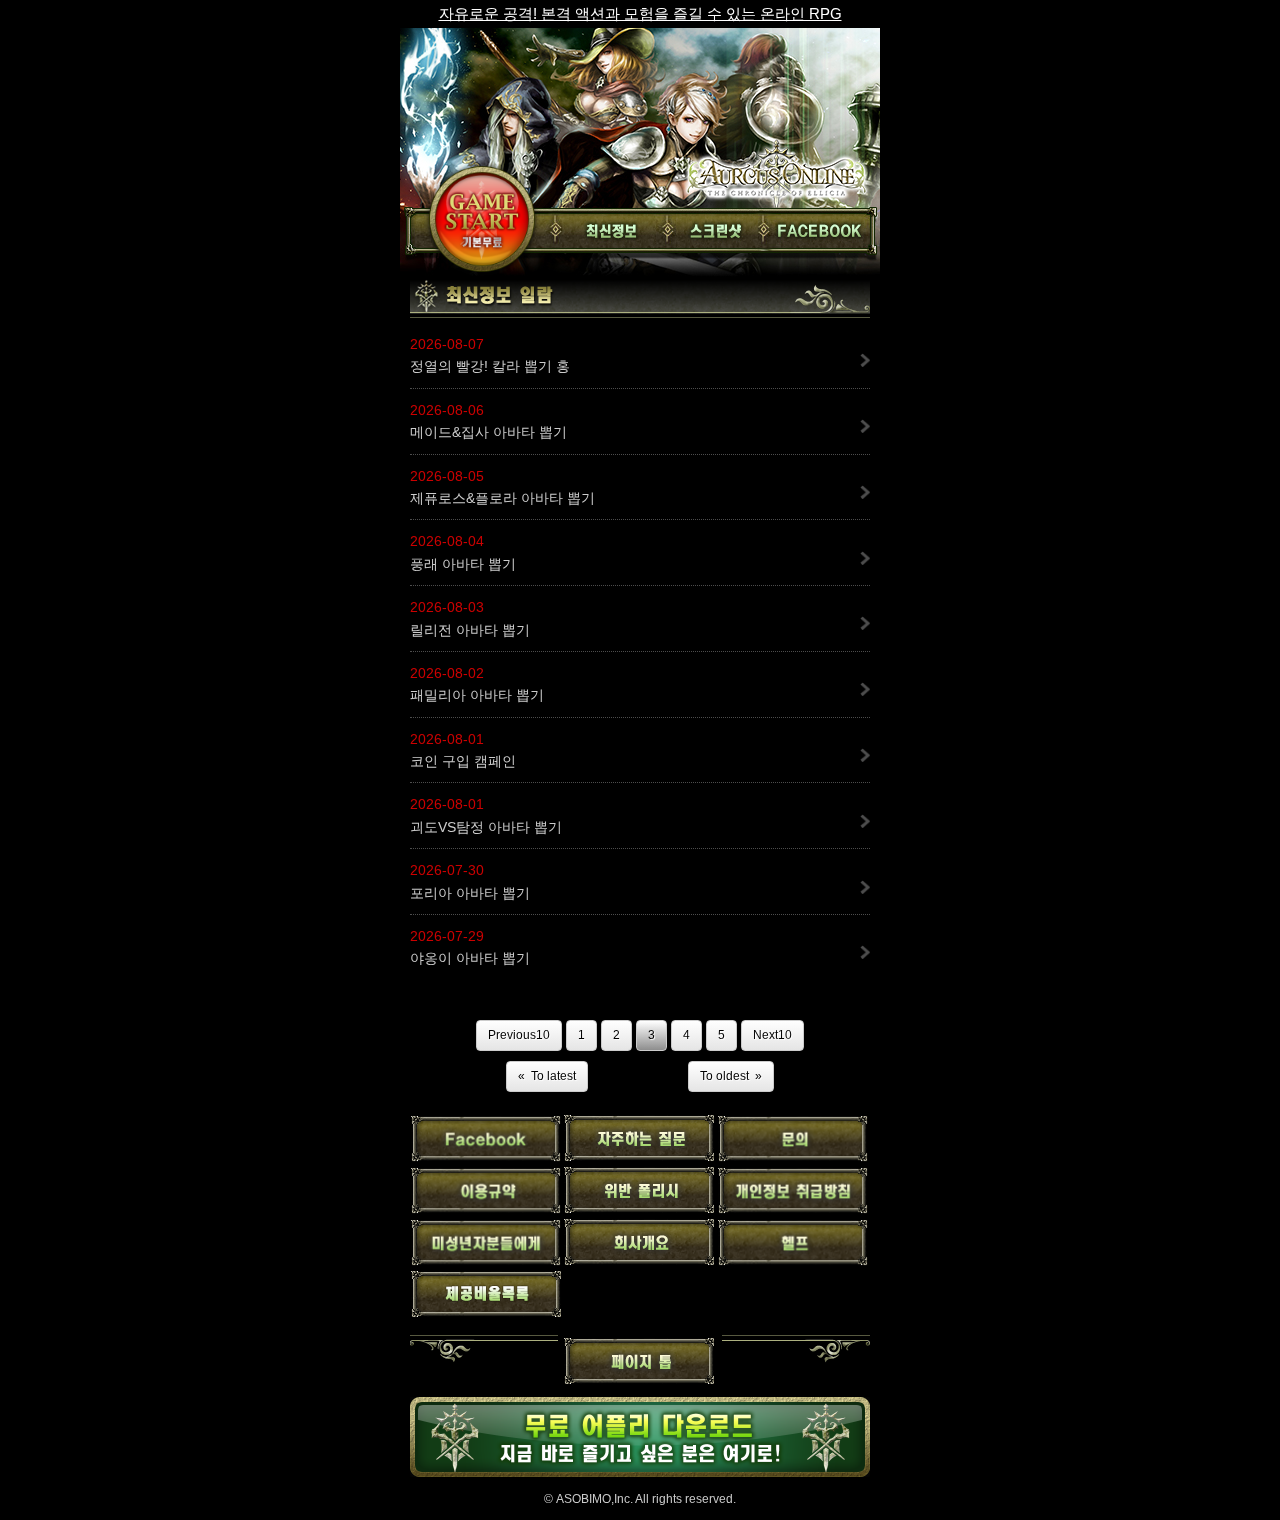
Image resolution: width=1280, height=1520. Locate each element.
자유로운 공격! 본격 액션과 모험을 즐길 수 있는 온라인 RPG (640, 13)
